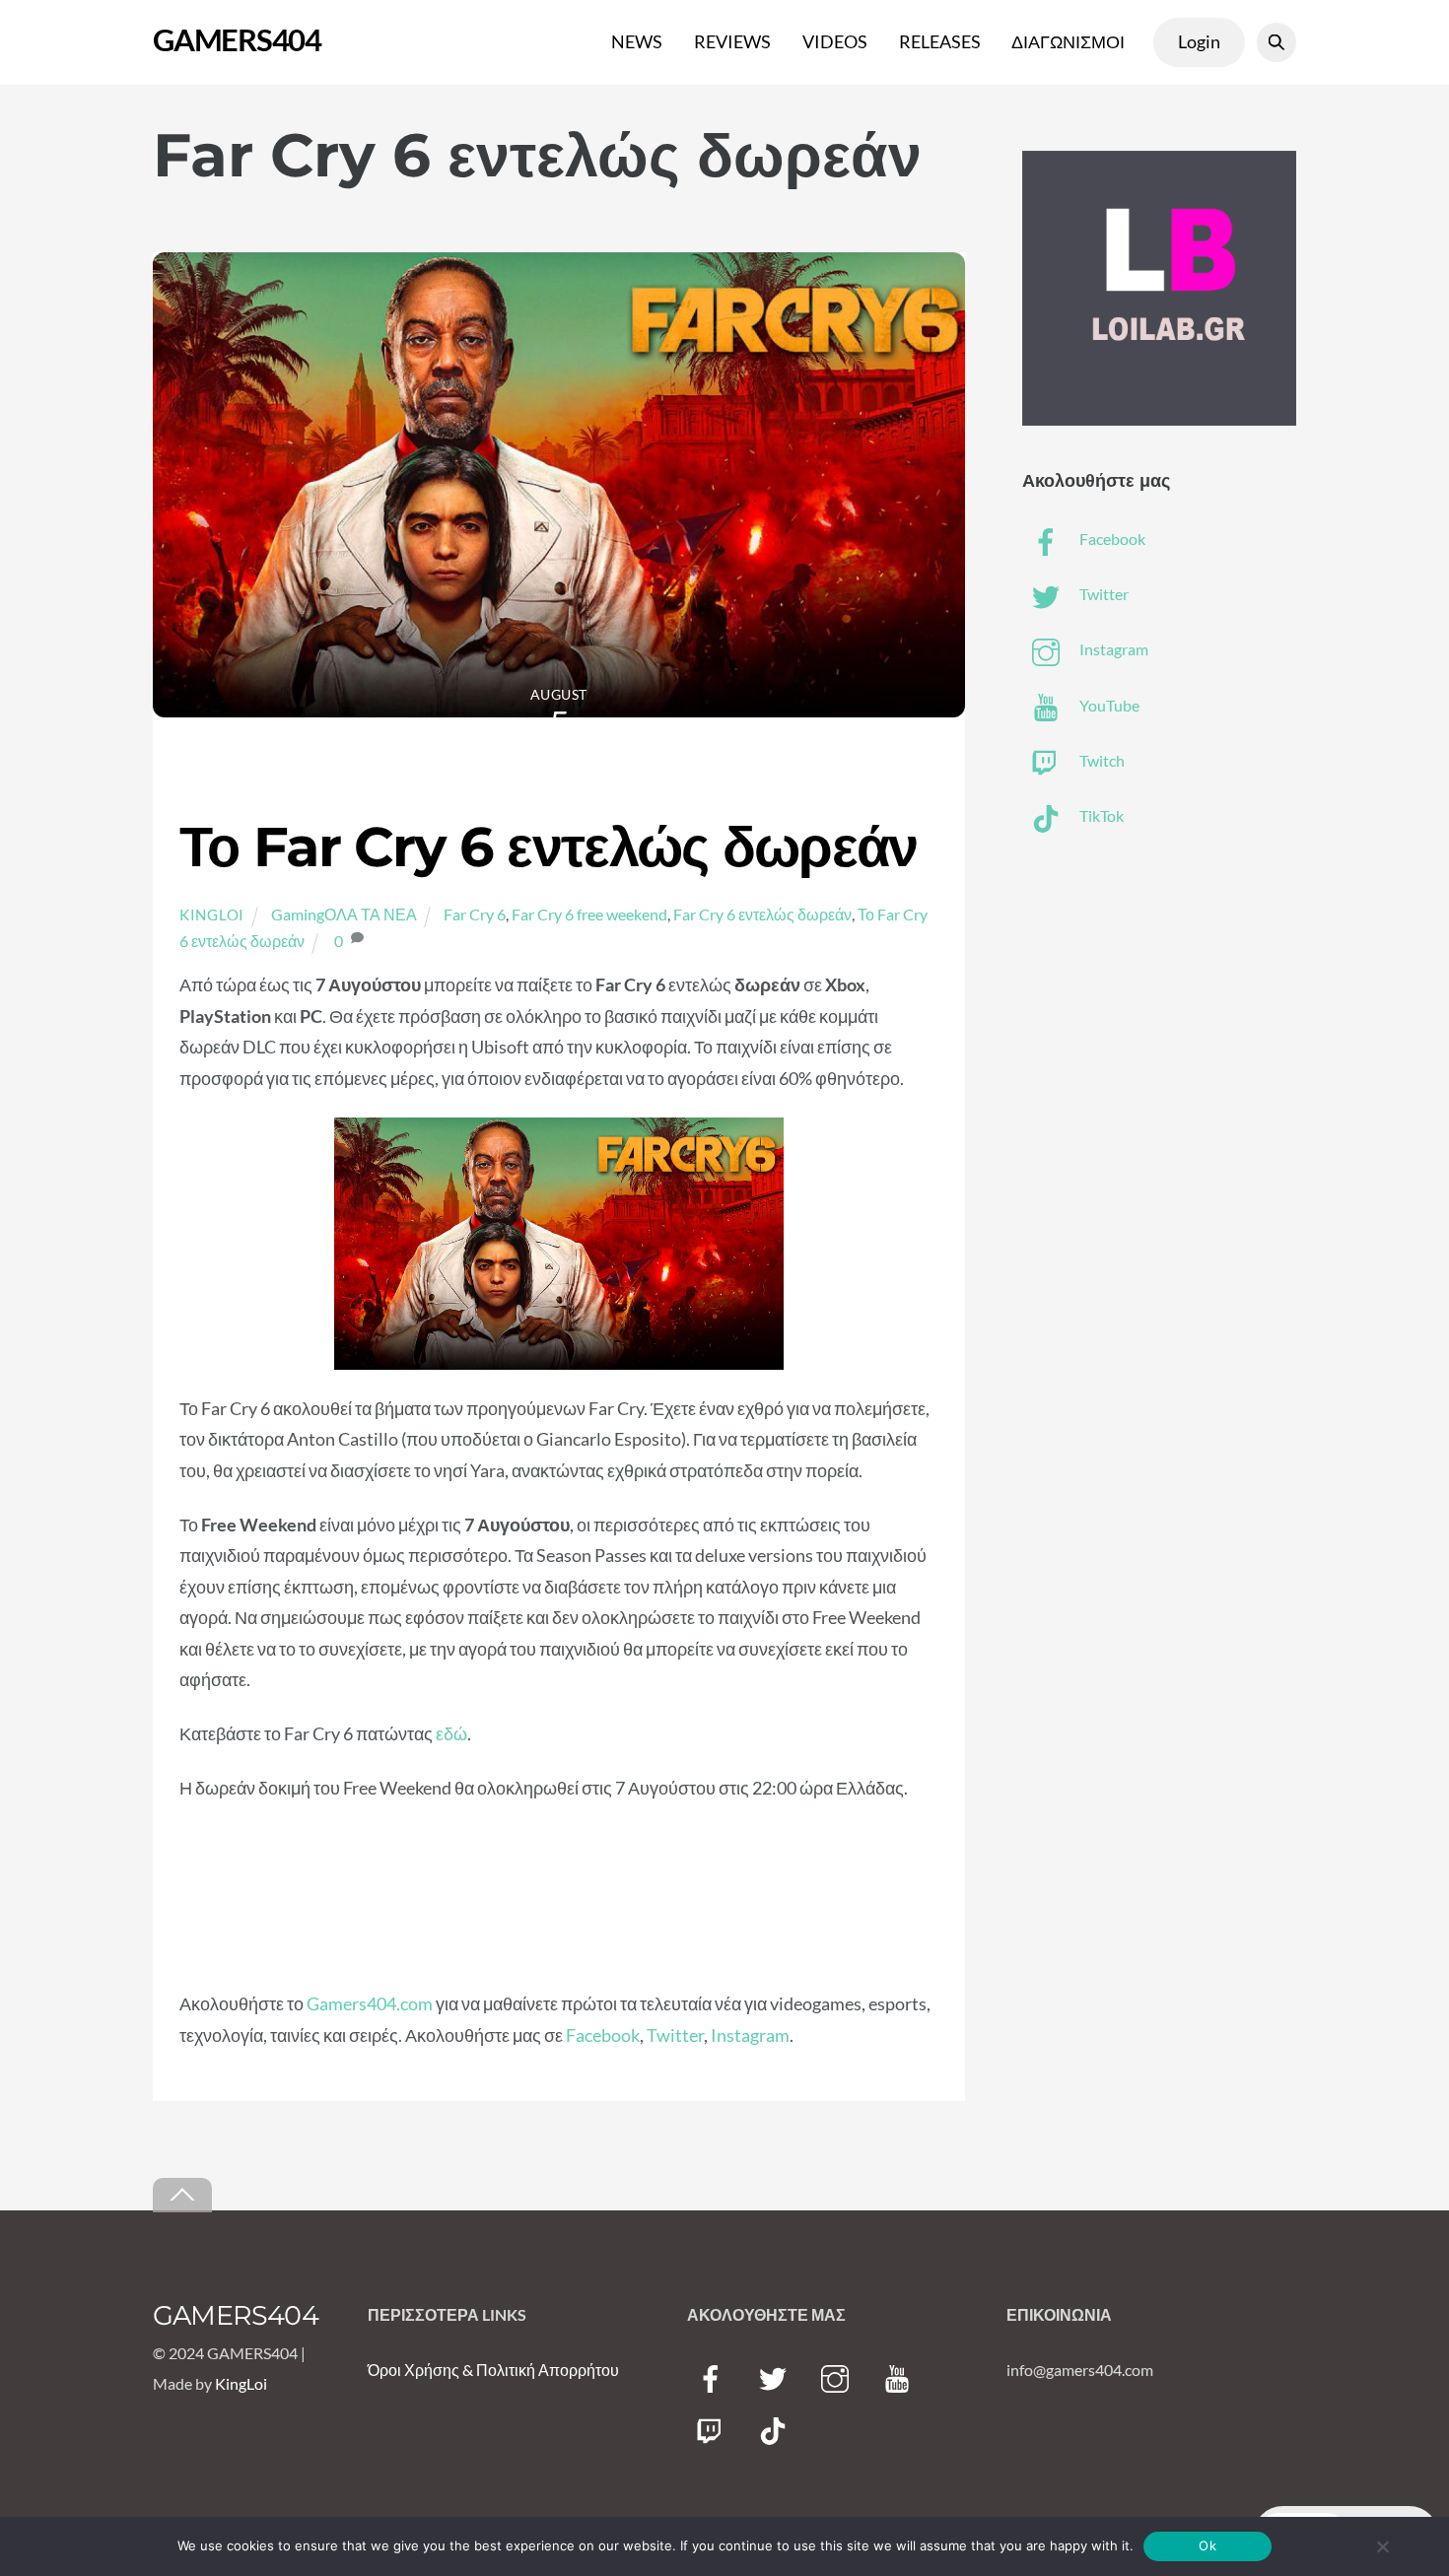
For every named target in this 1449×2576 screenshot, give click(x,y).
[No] (1382, 2546)
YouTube (1108, 705)
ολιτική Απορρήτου (553, 2370)
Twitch (1101, 760)
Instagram (750, 2035)
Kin (227, 2383)
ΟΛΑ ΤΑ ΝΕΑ (371, 914)
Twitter (675, 2035)
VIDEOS (835, 41)
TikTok (1100, 815)
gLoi (253, 2383)
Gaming (298, 914)
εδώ (451, 1733)
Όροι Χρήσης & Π (428, 2370)
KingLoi (212, 915)
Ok (1207, 2545)
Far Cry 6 (475, 914)
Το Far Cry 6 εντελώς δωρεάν (549, 847)
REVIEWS (732, 41)
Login (1199, 41)
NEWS (637, 41)
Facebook (603, 2035)
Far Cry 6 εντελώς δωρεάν (762, 914)
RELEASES (940, 41)
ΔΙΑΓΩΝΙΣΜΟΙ (1068, 41)
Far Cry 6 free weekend (589, 914)
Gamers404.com (370, 2003)
